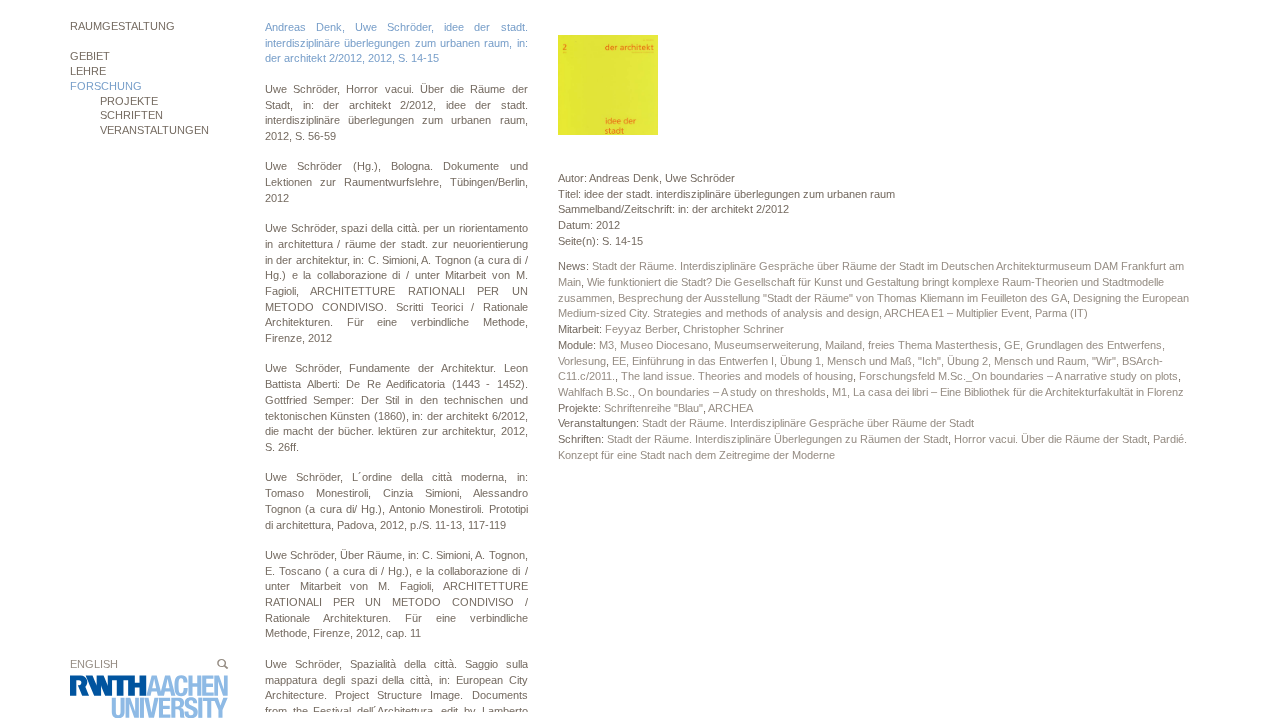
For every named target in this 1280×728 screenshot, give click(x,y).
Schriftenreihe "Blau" (653, 408)
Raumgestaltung (122, 26)
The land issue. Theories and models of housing (737, 376)
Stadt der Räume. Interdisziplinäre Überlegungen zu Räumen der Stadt (777, 439)
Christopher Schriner (733, 329)
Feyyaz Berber (641, 329)
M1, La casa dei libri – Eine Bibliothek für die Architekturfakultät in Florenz (1008, 392)
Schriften (131, 115)
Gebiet (90, 56)
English (94, 664)
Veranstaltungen (154, 130)
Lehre (88, 71)
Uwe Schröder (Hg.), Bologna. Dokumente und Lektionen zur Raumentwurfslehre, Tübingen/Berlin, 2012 (396, 181)
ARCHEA (730, 408)
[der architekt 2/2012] (608, 85)
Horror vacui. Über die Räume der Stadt (1050, 439)
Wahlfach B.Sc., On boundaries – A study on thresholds (692, 392)
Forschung (106, 86)
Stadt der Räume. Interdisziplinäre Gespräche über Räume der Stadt (808, 423)
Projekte (129, 101)
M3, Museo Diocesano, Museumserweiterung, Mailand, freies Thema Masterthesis (798, 345)
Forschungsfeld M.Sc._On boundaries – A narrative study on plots (1018, 376)
